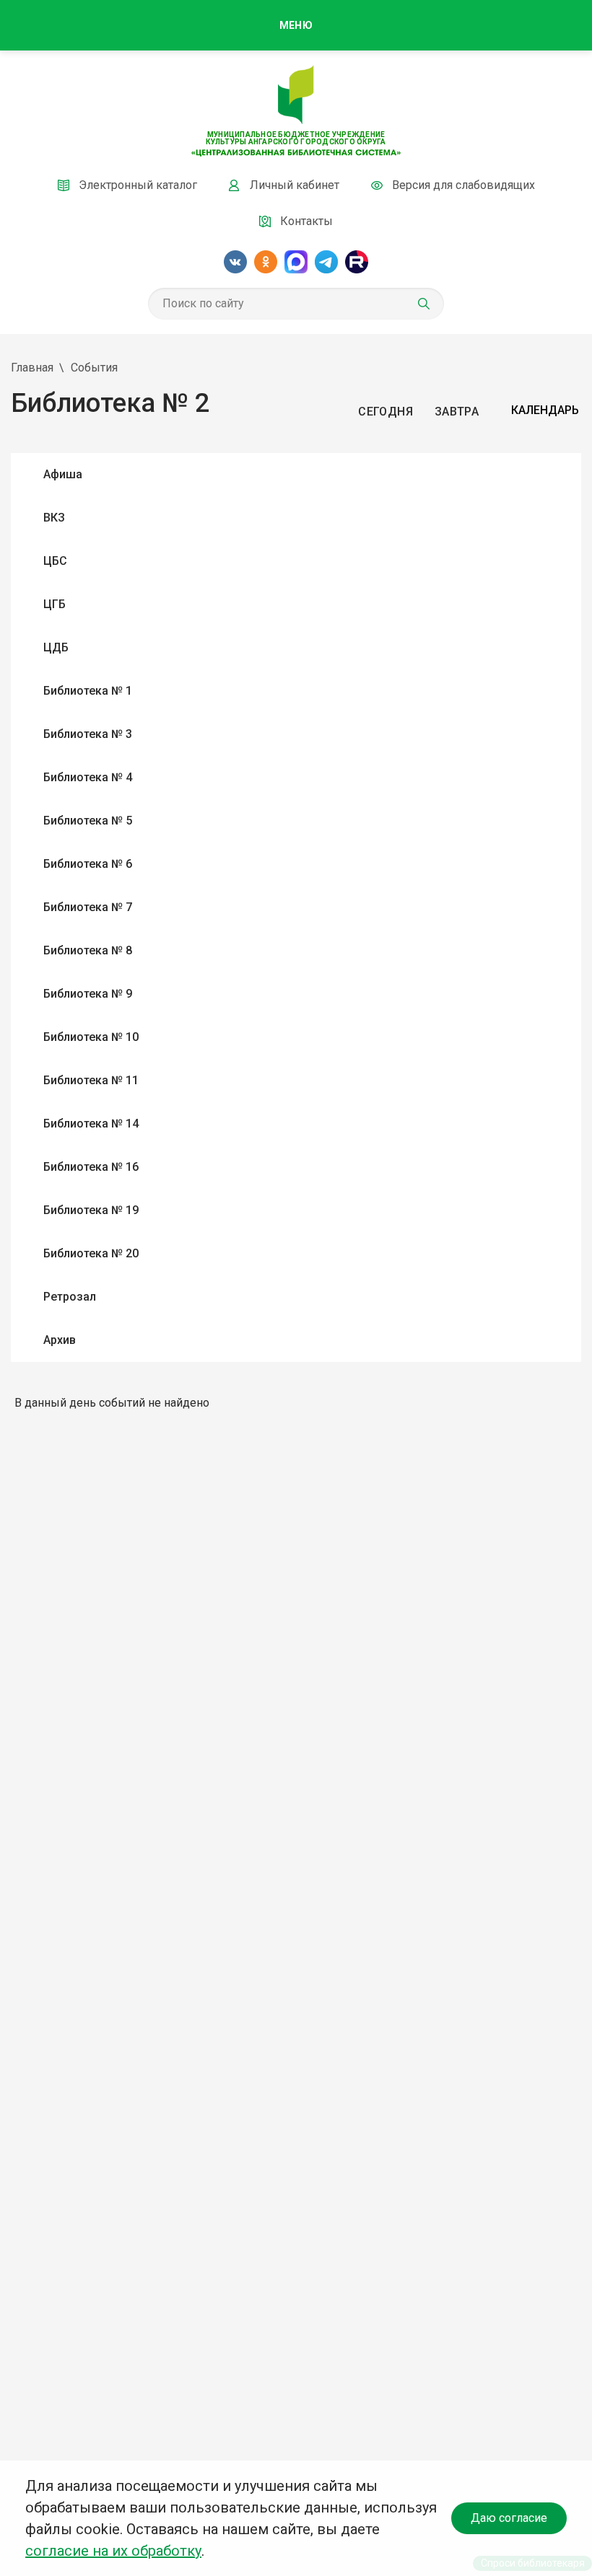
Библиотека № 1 (88, 691)
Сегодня (385, 412)
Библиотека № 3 (88, 734)
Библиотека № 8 (88, 950)
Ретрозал (70, 1297)
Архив (60, 1340)
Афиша (63, 474)
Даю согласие (509, 2518)
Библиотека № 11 (91, 1080)
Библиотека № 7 (88, 907)
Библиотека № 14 (91, 1124)
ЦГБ (55, 604)
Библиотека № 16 (91, 1167)
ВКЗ (54, 518)
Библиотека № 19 (91, 1210)
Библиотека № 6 (88, 864)
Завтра (457, 412)
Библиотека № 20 (91, 1253)
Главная (32, 368)
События (94, 368)
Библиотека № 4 (88, 777)
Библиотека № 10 (91, 1037)
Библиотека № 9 (88, 994)
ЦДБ (56, 647)
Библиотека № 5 (88, 821)
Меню (296, 25)
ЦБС (55, 561)
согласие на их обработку (113, 2551)
